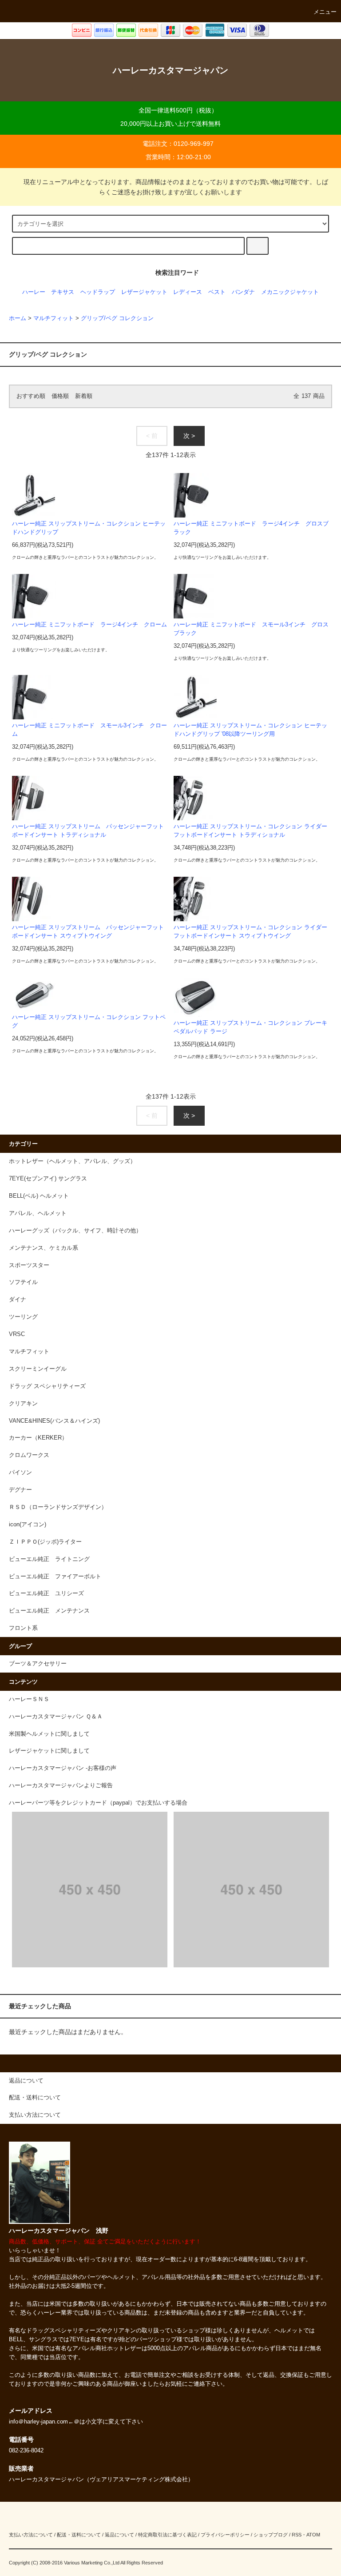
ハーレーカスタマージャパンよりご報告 (61, 1786)
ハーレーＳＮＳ (29, 1699)
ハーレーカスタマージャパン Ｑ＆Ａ (56, 1717)
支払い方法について (31, 2535)
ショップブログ (271, 2535)
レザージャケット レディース (162, 292)
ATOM (313, 2535)
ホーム (18, 318)
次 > (189, 436)
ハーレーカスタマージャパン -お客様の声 (63, 1768)
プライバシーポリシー (225, 2535)
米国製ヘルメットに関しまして (49, 1734)
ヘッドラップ (98, 292)
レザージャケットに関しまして (49, 1751)
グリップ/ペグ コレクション (117, 318)
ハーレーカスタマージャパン (170, 70)
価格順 (60, 396)
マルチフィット (54, 318)
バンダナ (243, 292)
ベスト (217, 292)
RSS (297, 2535)
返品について (119, 2535)
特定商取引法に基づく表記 (167, 2535)
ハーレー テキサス (48, 292)
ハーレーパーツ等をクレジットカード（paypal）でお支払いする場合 (98, 1803)
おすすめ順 (31, 396)
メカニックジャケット (290, 292)
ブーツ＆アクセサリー (38, 1664)
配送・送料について (79, 2535)
